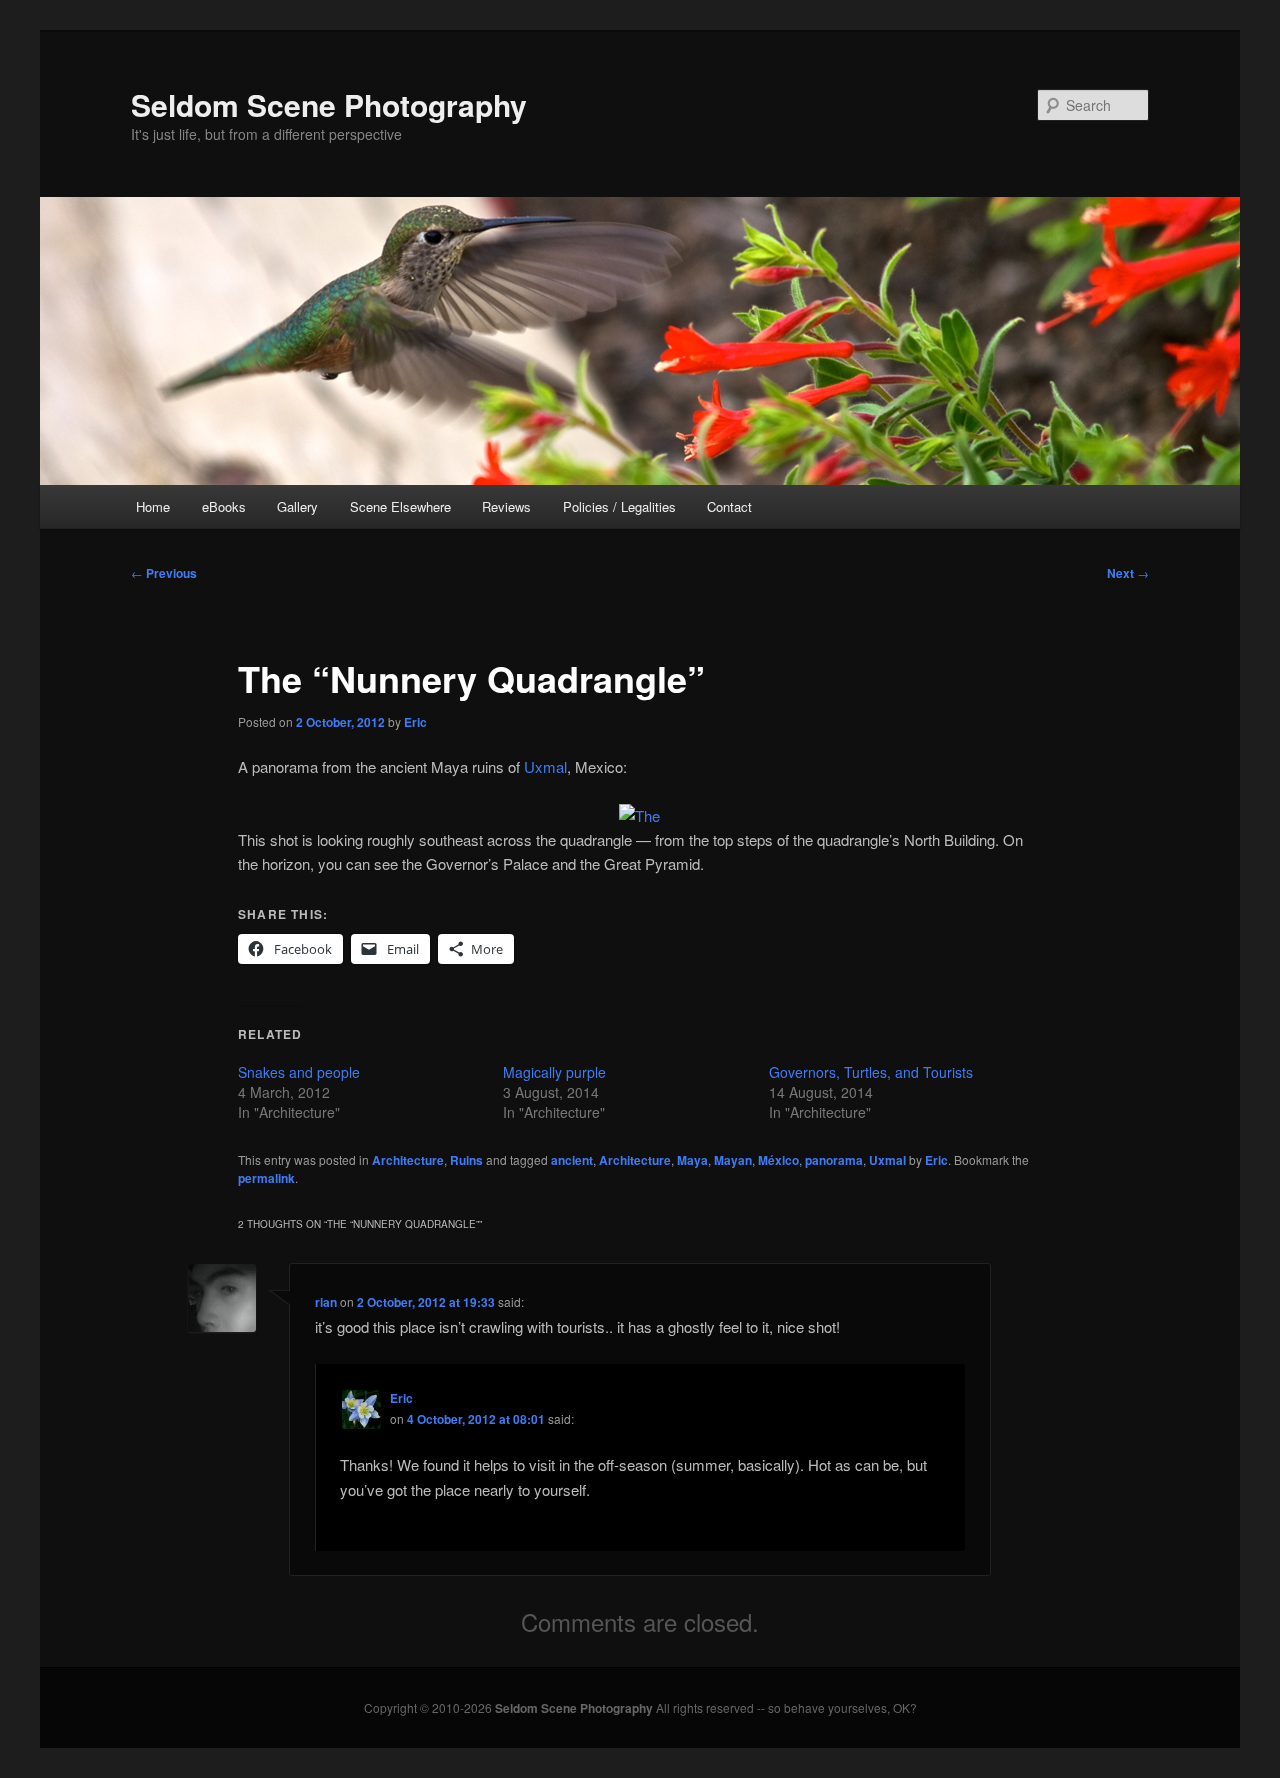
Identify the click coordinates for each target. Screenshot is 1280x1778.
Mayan (733, 1160)
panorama (834, 1160)
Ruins (466, 1160)
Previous (164, 573)
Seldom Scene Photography (329, 104)
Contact (729, 506)
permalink (266, 1178)
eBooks (224, 506)
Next (1128, 573)
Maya (692, 1160)
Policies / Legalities (619, 506)
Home (153, 506)
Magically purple (554, 1072)
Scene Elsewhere (400, 506)
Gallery (297, 506)
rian (326, 1302)
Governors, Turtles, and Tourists (871, 1072)
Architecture (408, 1160)
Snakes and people (299, 1072)
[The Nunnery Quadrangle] (639, 815)
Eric (415, 722)
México (778, 1160)
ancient (572, 1160)
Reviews (506, 506)
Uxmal (545, 766)
